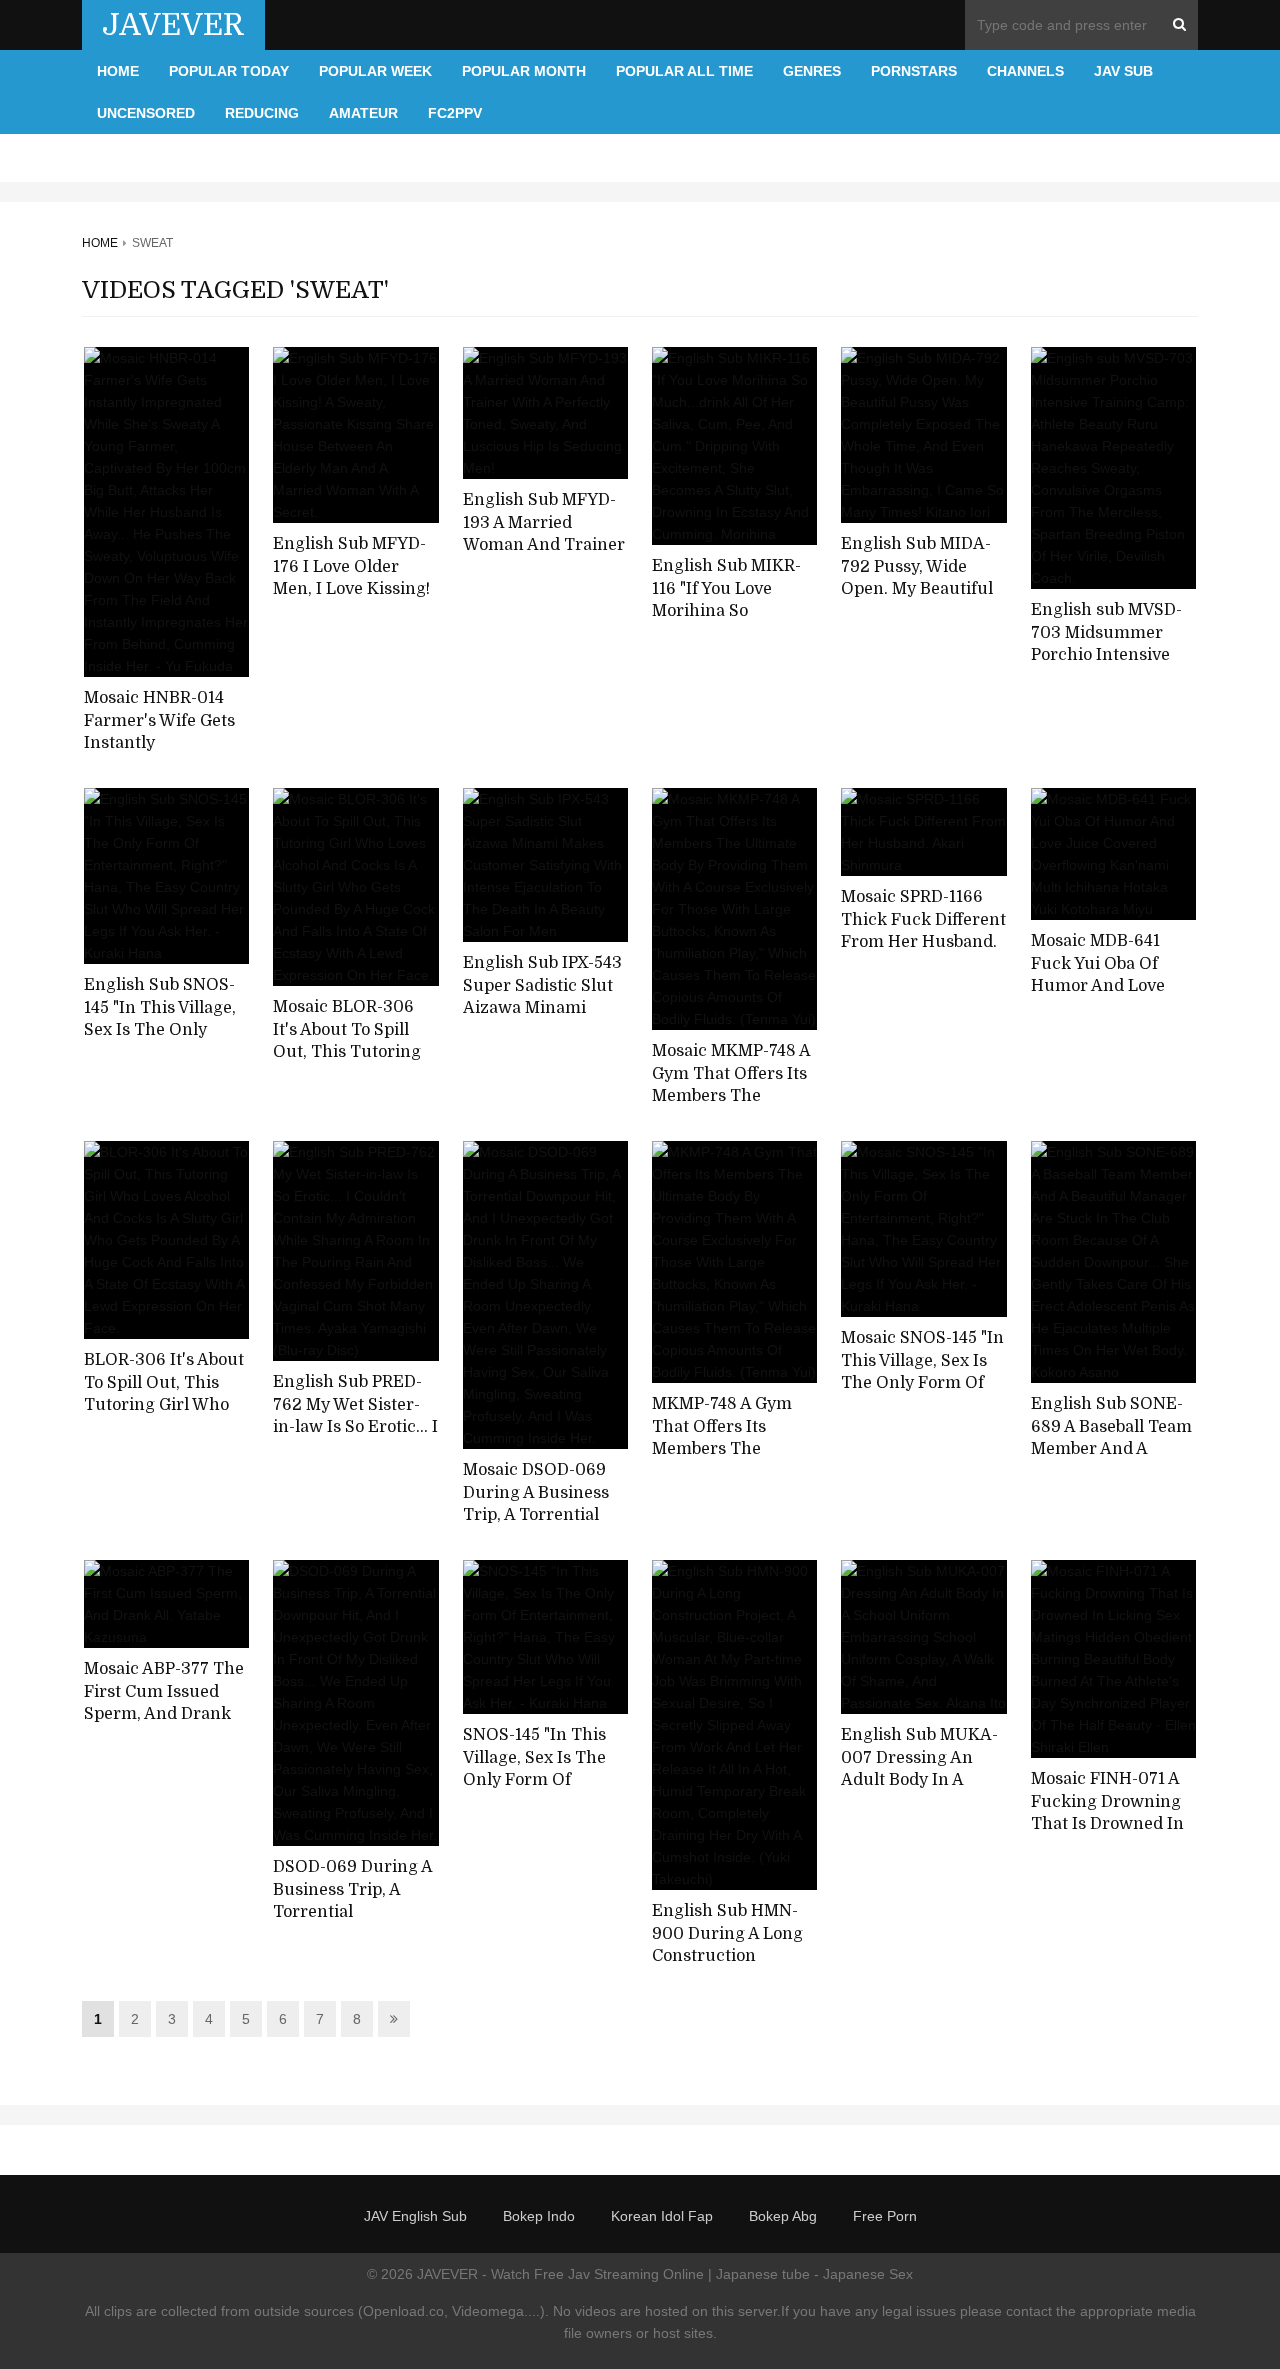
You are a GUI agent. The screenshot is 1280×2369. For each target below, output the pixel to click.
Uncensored (146, 113)
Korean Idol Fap (662, 2216)
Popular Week (375, 71)
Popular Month (524, 71)
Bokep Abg (783, 2216)
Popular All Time (684, 71)
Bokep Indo (539, 2216)
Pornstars (914, 71)
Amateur (363, 113)
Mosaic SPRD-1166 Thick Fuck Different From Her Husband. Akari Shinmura (923, 931)
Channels (1025, 71)
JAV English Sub (415, 2216)
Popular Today (229, 71)
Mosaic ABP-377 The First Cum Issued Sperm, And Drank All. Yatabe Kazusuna (166, 1703)
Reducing (262, 113)
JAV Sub (1123, 71)
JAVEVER (173, 25)
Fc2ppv (455, 113)
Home (118, 71)
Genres (812, 71)
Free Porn (885, 2216)
